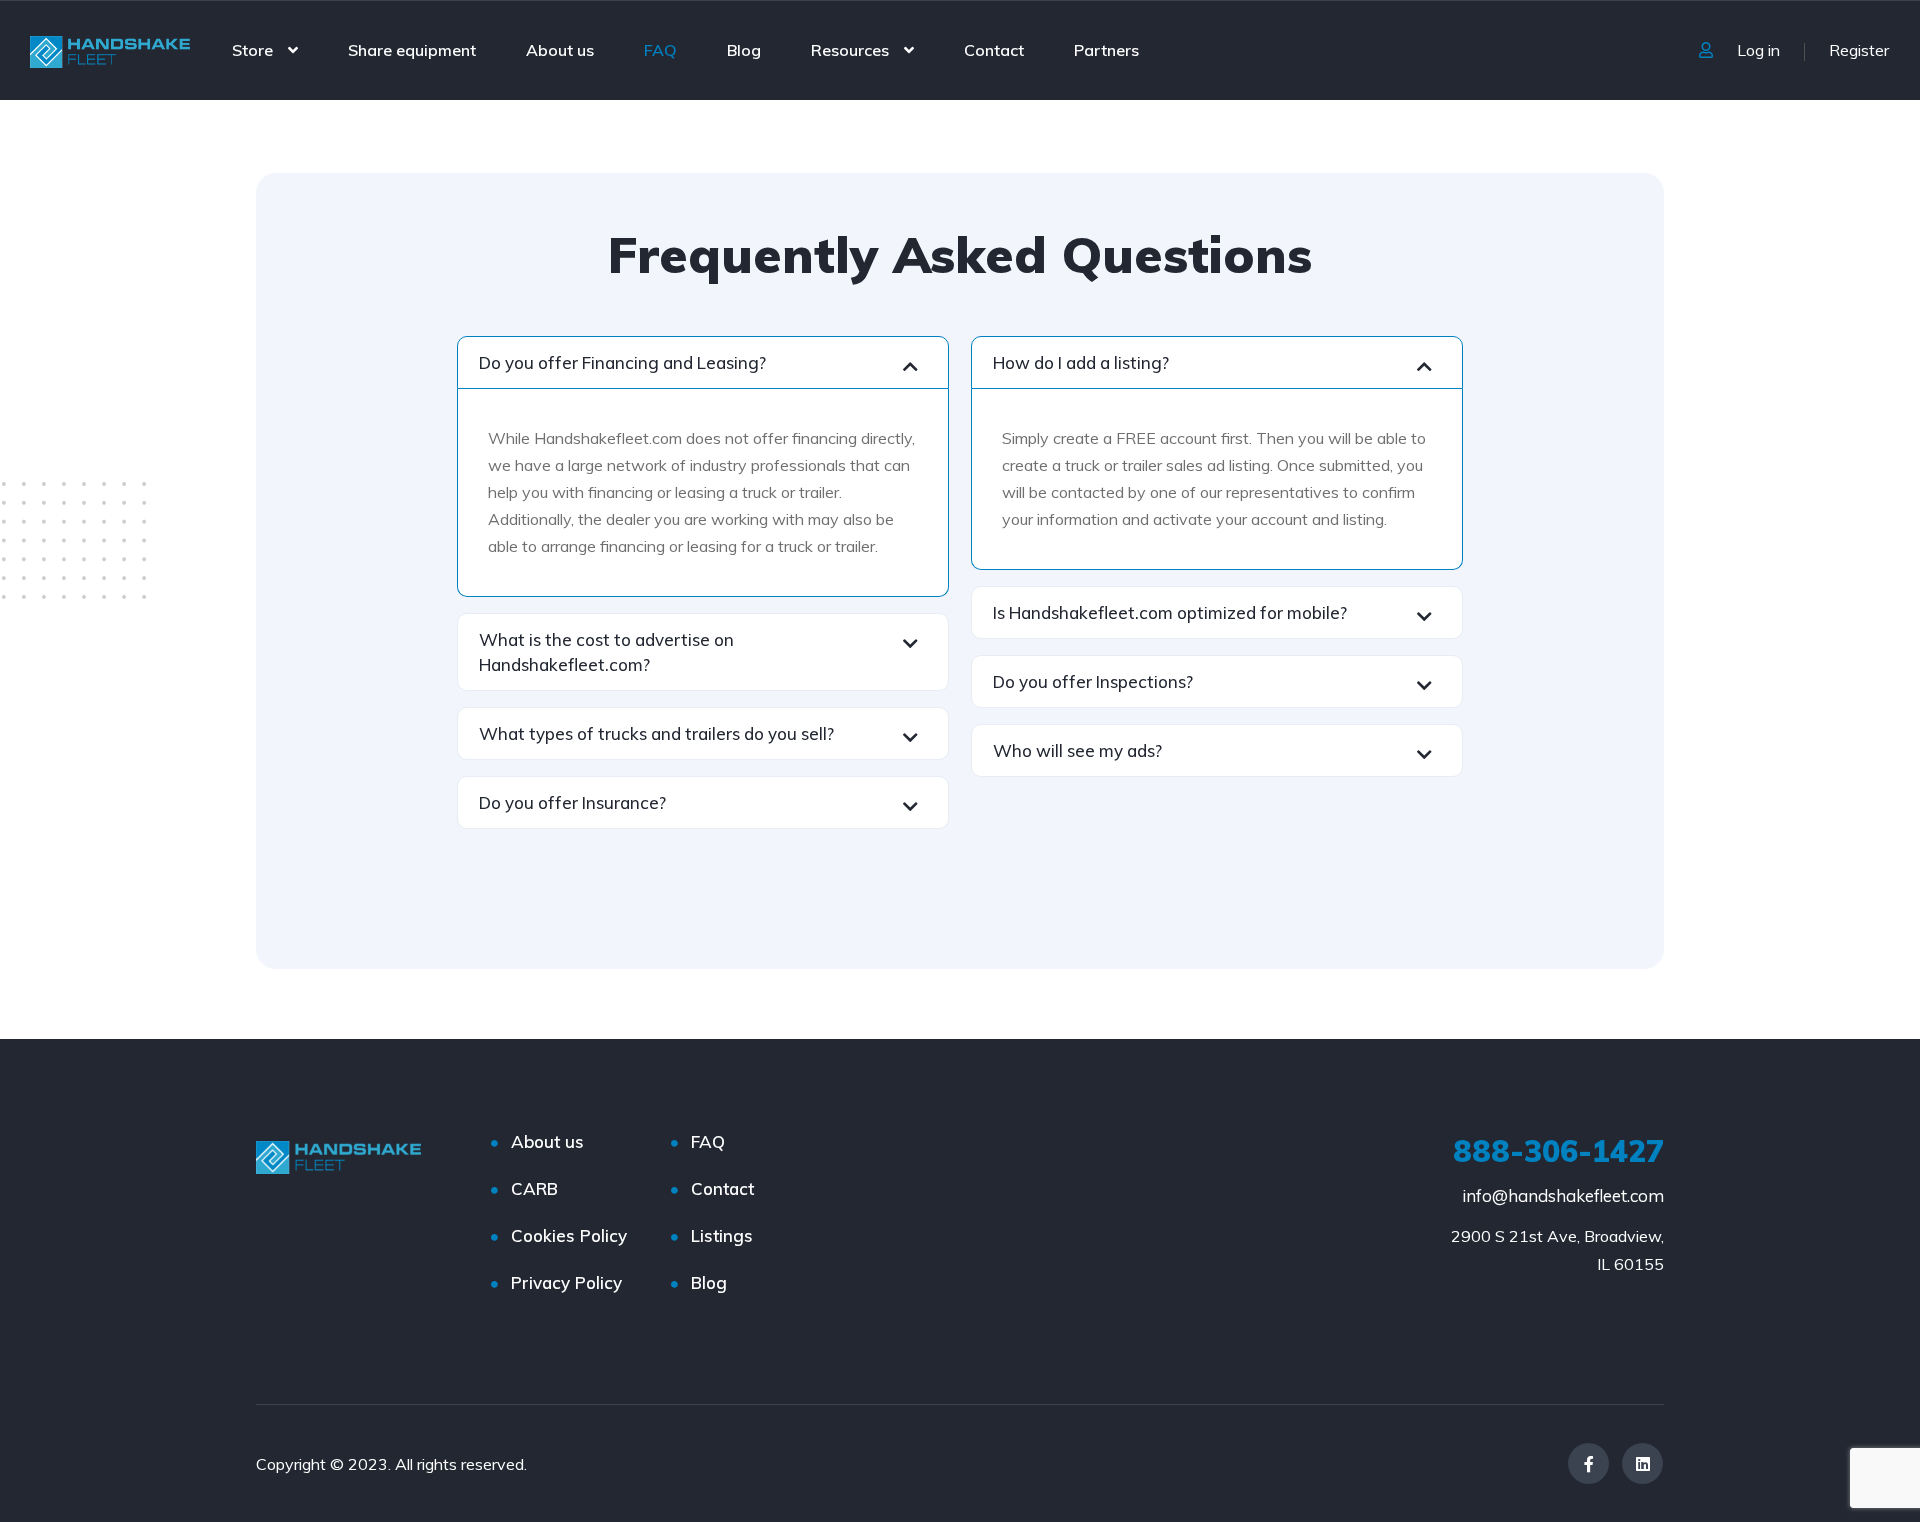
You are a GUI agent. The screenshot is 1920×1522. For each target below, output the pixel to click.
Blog (744, 50)
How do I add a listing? (1081, 362)
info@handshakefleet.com (1563, 1195)
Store (252, 50)
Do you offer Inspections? (1093, 681)
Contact (994, 50)
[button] (703, 362)
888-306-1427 (1558, 1151)
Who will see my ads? (1077, 750)
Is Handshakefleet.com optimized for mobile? (1170, 612)
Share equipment (412, 50)
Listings (722, 1235)
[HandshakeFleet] (110, 50)
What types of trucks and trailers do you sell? (656, 733)
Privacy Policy (566, 1282)
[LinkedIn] (1642, 1463)
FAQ (660, 50)
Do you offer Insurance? (572, 802)
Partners (1106, 50)
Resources (850, 50)
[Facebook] (1588, 1463)
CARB (534, 1188)
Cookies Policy (569, 1235)
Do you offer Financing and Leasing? (622, 362)
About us (560, 50)
